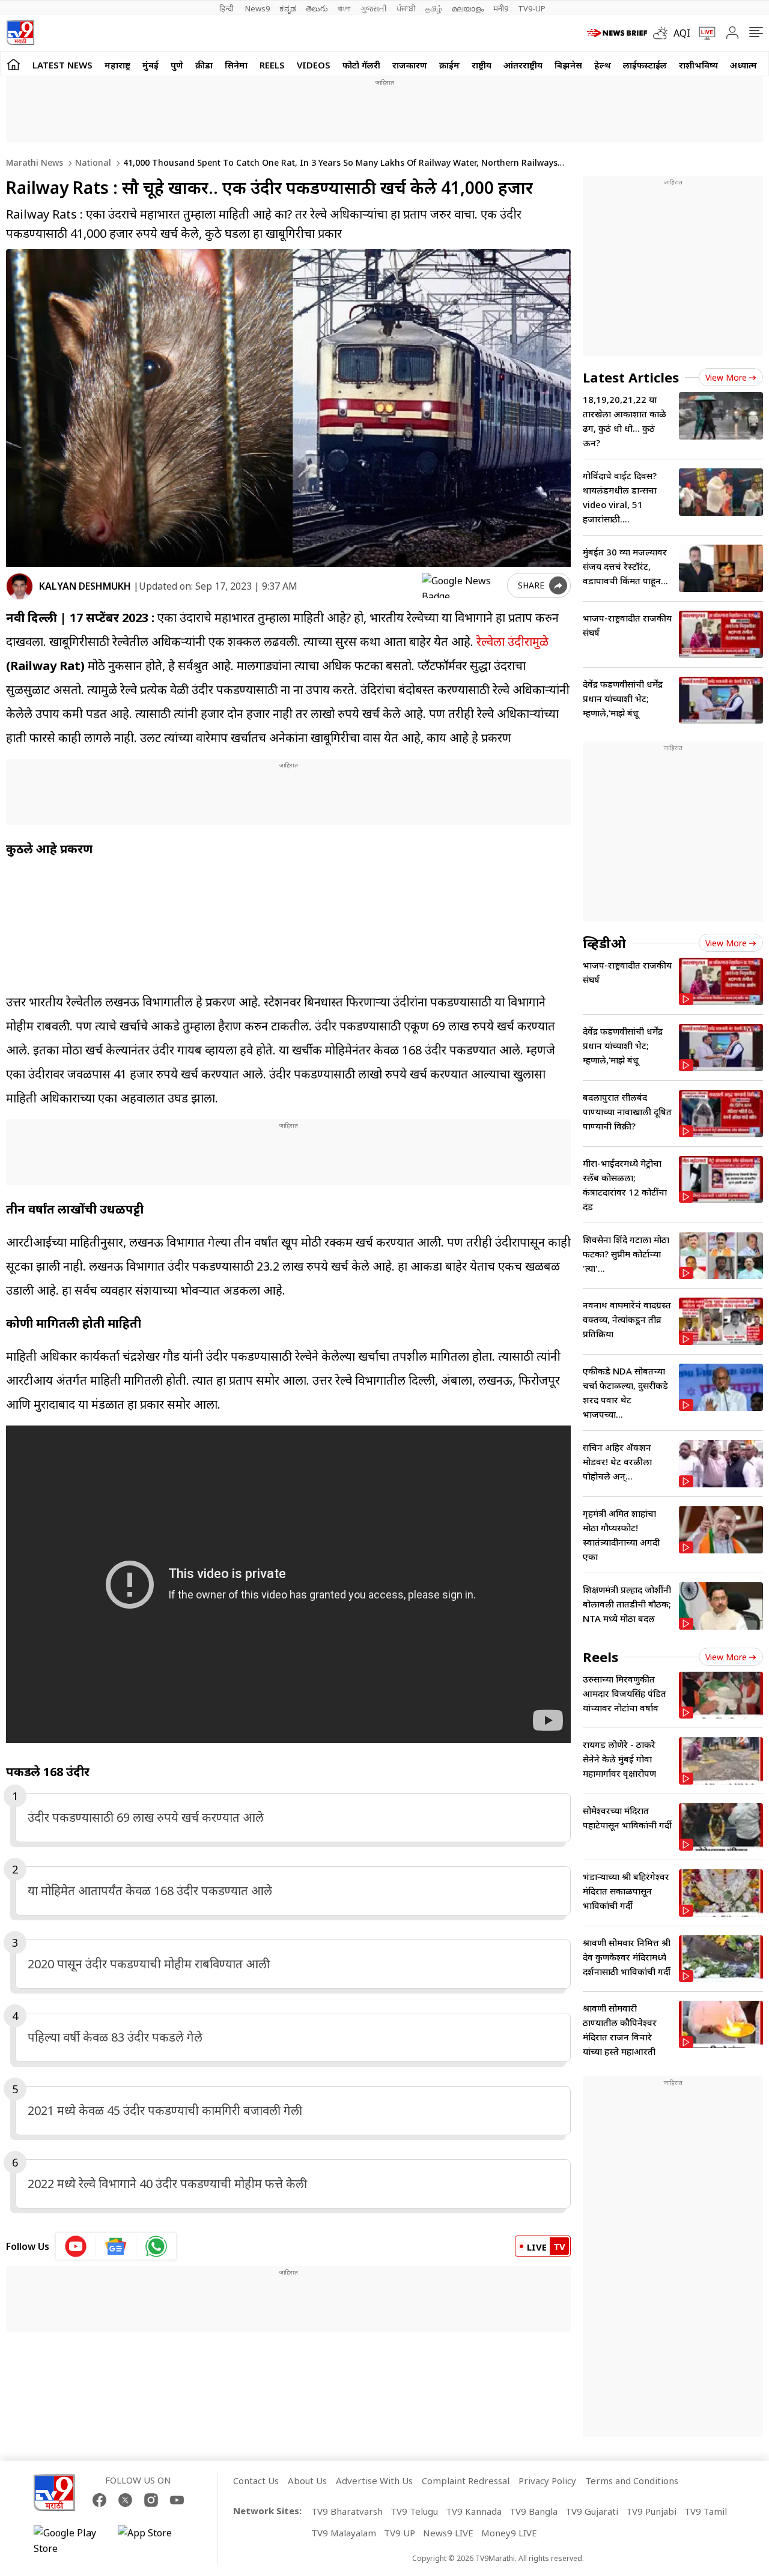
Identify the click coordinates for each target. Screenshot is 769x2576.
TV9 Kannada (474, 2511)
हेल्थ (603, 65)
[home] (14, 64)
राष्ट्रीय (482, 65)
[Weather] (663, 33)
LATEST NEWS (62, 65)
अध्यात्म (743, 65)
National (92, 162)
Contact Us (256, 2481)
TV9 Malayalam (344, 2533)
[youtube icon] (76, 2246)
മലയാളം (468, 8)
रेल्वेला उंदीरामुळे (512, 642)
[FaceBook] (99, 2500)
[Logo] (20, 33)
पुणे (177, 65)
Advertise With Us (374, 2481)
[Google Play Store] (70, 2541)
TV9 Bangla (533, 2511)
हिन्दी (227, 8)
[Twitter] (125, 2500)
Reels (272, 65)
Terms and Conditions (632, 2481)
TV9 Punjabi (651, 2511)
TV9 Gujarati (592, 2511)
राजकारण (410, 65)
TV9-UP (532, 8)
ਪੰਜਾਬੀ (406, 8)
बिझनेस (568, 65)
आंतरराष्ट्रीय (523, 65)
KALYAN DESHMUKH (85, 586)
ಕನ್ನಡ (288, 8)
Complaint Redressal (466, 2481)
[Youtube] (177, 2500)
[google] (462, 585)
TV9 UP (400, 2533)
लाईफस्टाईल (645, 65)
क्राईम (449, 65)
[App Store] (154, 2541)
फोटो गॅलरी (361, 65)
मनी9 (501, 8)
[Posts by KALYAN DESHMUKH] (20, 586)
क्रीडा (204, 65)
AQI (682, 33)
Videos (314, 65)
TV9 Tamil (706, 2511)
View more (726, 377)
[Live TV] (703, 33)
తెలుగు (317, 8)
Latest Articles (631, 377)
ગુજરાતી (374, 8)
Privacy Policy (547, 2481)
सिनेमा (236, 65)
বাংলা (344, 8)
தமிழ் (434, 8)
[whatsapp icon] (156, 2246)
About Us (307, 2481)
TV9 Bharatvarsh (347, 2511)
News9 (257, 8)
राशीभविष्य (698, 65)
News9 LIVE (448, 2533)
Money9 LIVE (509, 2533)
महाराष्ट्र (117, 65)
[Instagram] (151, 2500)
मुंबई (150, 65)
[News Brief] (617, 33)
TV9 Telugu (414, 2511)
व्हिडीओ (604, 943)
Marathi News (35, 162)
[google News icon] (116, 2246)
